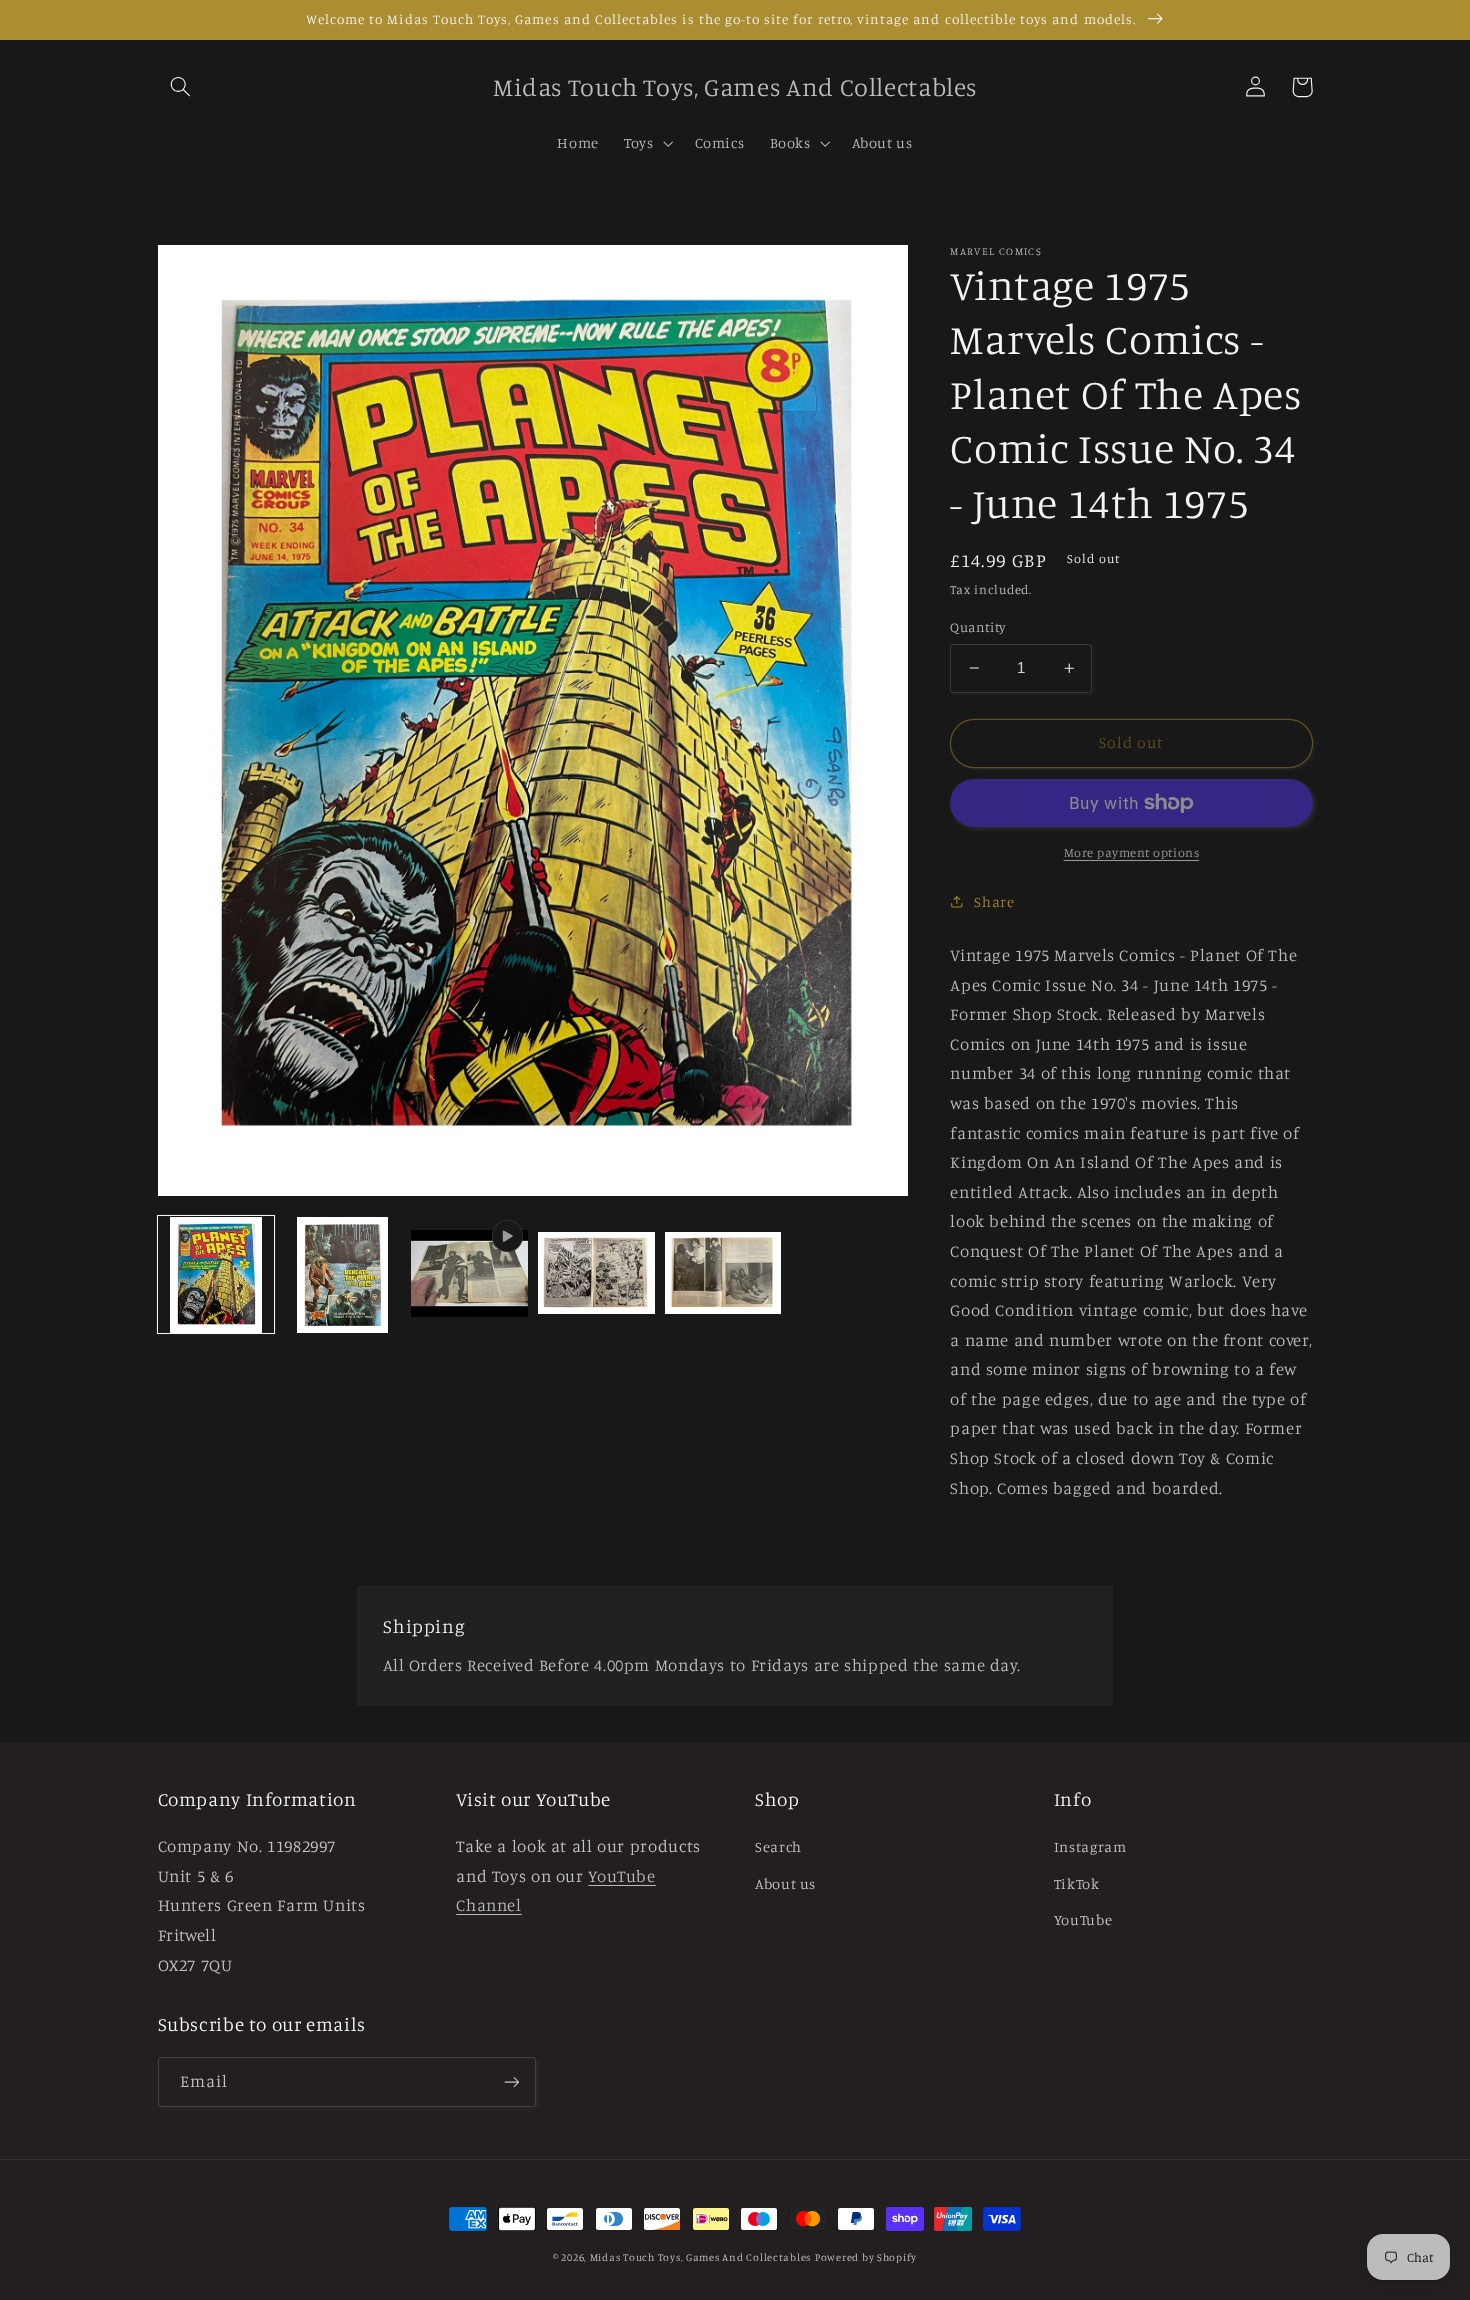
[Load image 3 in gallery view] (596, 1275)
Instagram (1090, 1846)
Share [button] (994, 901)
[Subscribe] (511, 2081)
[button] (181, 87)
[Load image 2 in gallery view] (342, 1275)
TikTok (1077, 1883)
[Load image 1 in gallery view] (216, 1275)
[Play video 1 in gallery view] (469, 1275)
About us (785, 1883)
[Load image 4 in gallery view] (723, 1275)
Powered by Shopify (866, 2257)
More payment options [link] (1132, 852)
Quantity (977, 627)
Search (778, 1846)
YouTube (1083, 1919)
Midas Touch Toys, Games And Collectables (700, 2257)
